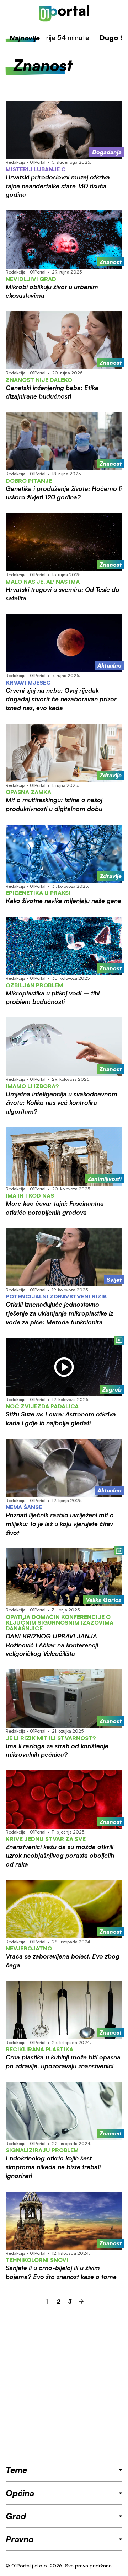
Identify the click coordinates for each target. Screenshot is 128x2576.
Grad (16, 2516)
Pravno (20, 2539)
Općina (20, 2493)
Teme (16, 2470)
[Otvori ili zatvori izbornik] (118, 13)
